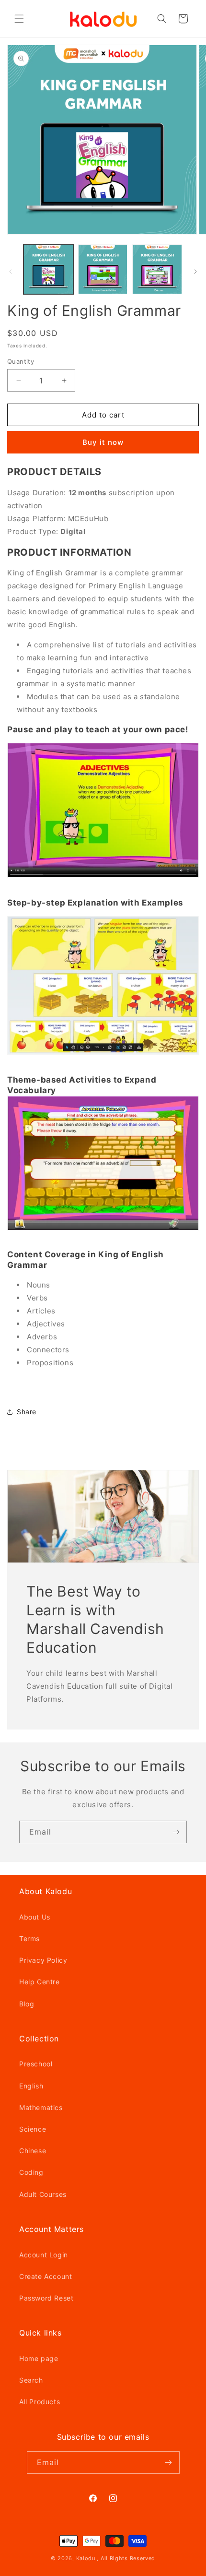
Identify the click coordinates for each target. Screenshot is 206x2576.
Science (33, 2129)
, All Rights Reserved (126, 2558)
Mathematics (41, 2107)
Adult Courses (43, 2194)
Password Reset (46, 2298)
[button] (19, 19)
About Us (35, 1917)
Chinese (33, 2151)
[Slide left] (11, 272)
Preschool (36, 2064)
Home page (39, 2358)
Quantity (21, 361)
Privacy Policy (43, 1960)
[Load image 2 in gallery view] (103, 269)
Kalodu (86, 2558)
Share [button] (27, 1412)
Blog (27, 2004)
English (31, 2086)
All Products (40, 2402)
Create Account (46, 2276)
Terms (29, 1938)
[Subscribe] (176, 1832)
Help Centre (40, 1982)
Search (31, 2380)
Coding (31, 2172)
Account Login (44, 2255)
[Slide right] (195, 272)
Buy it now (103, 442)
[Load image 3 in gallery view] (157, 269)
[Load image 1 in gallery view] (48, 269)
